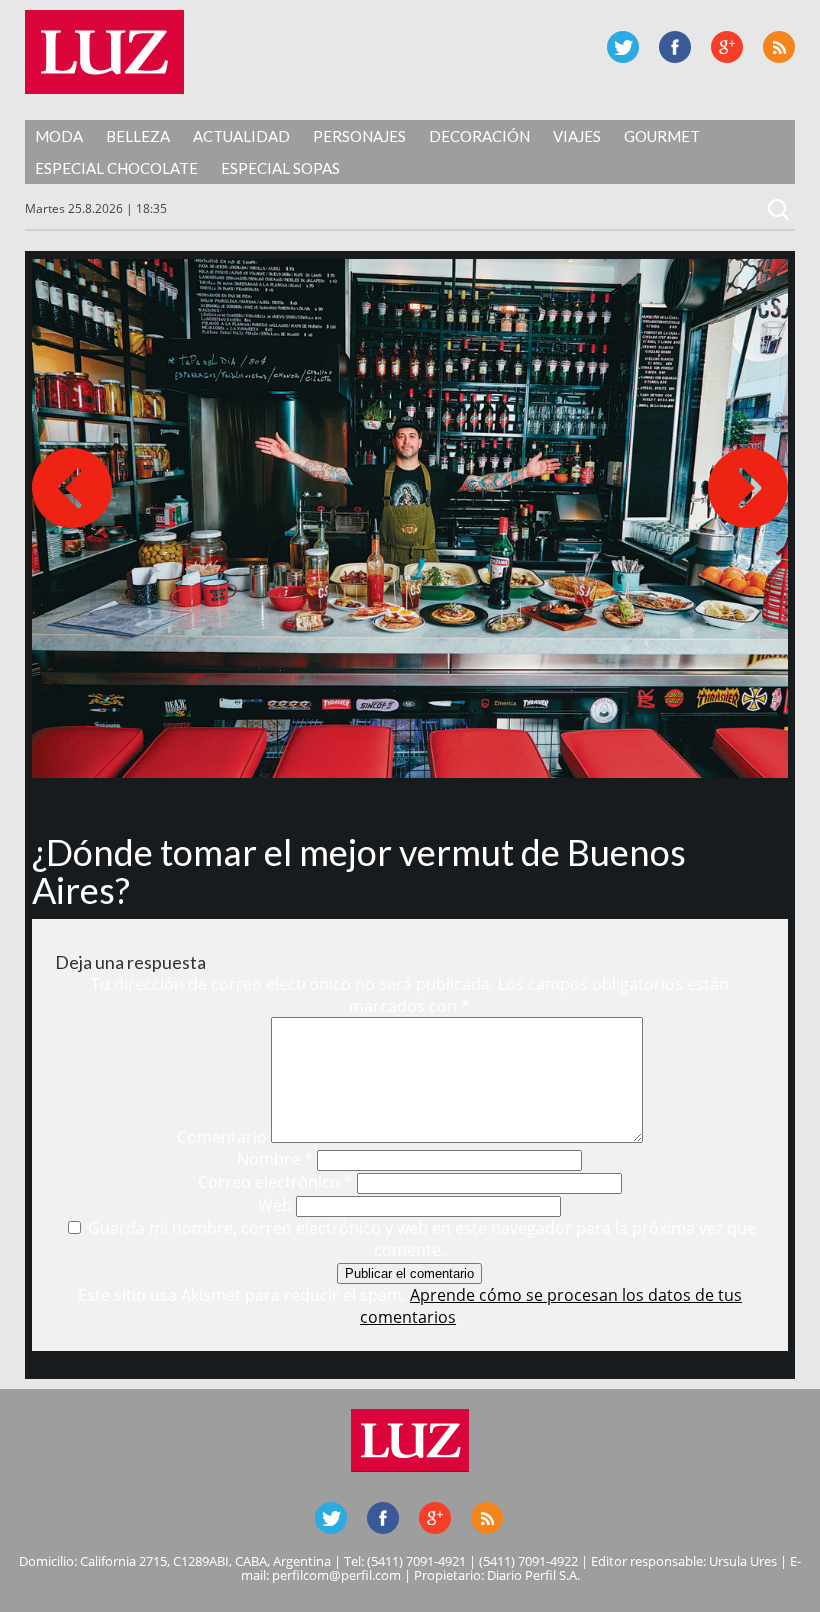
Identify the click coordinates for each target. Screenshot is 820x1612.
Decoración (479, 136)
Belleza (138, 136)
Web (275, 1205)
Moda (59, 136)
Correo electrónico (275, 1182)
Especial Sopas (280, 168)
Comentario (222, 1137)
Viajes (577, 136)
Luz (104, 52)
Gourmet (662, 136)
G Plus (727, 47)
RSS (779, 47)
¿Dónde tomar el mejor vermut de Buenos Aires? (359, 871)
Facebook (675, 47)
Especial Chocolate (116, 168)
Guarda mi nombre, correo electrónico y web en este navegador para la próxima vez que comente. (422, 1239)
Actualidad (241, 136)
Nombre (275, 1159)
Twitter (623, 47)
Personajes (359, 136)
